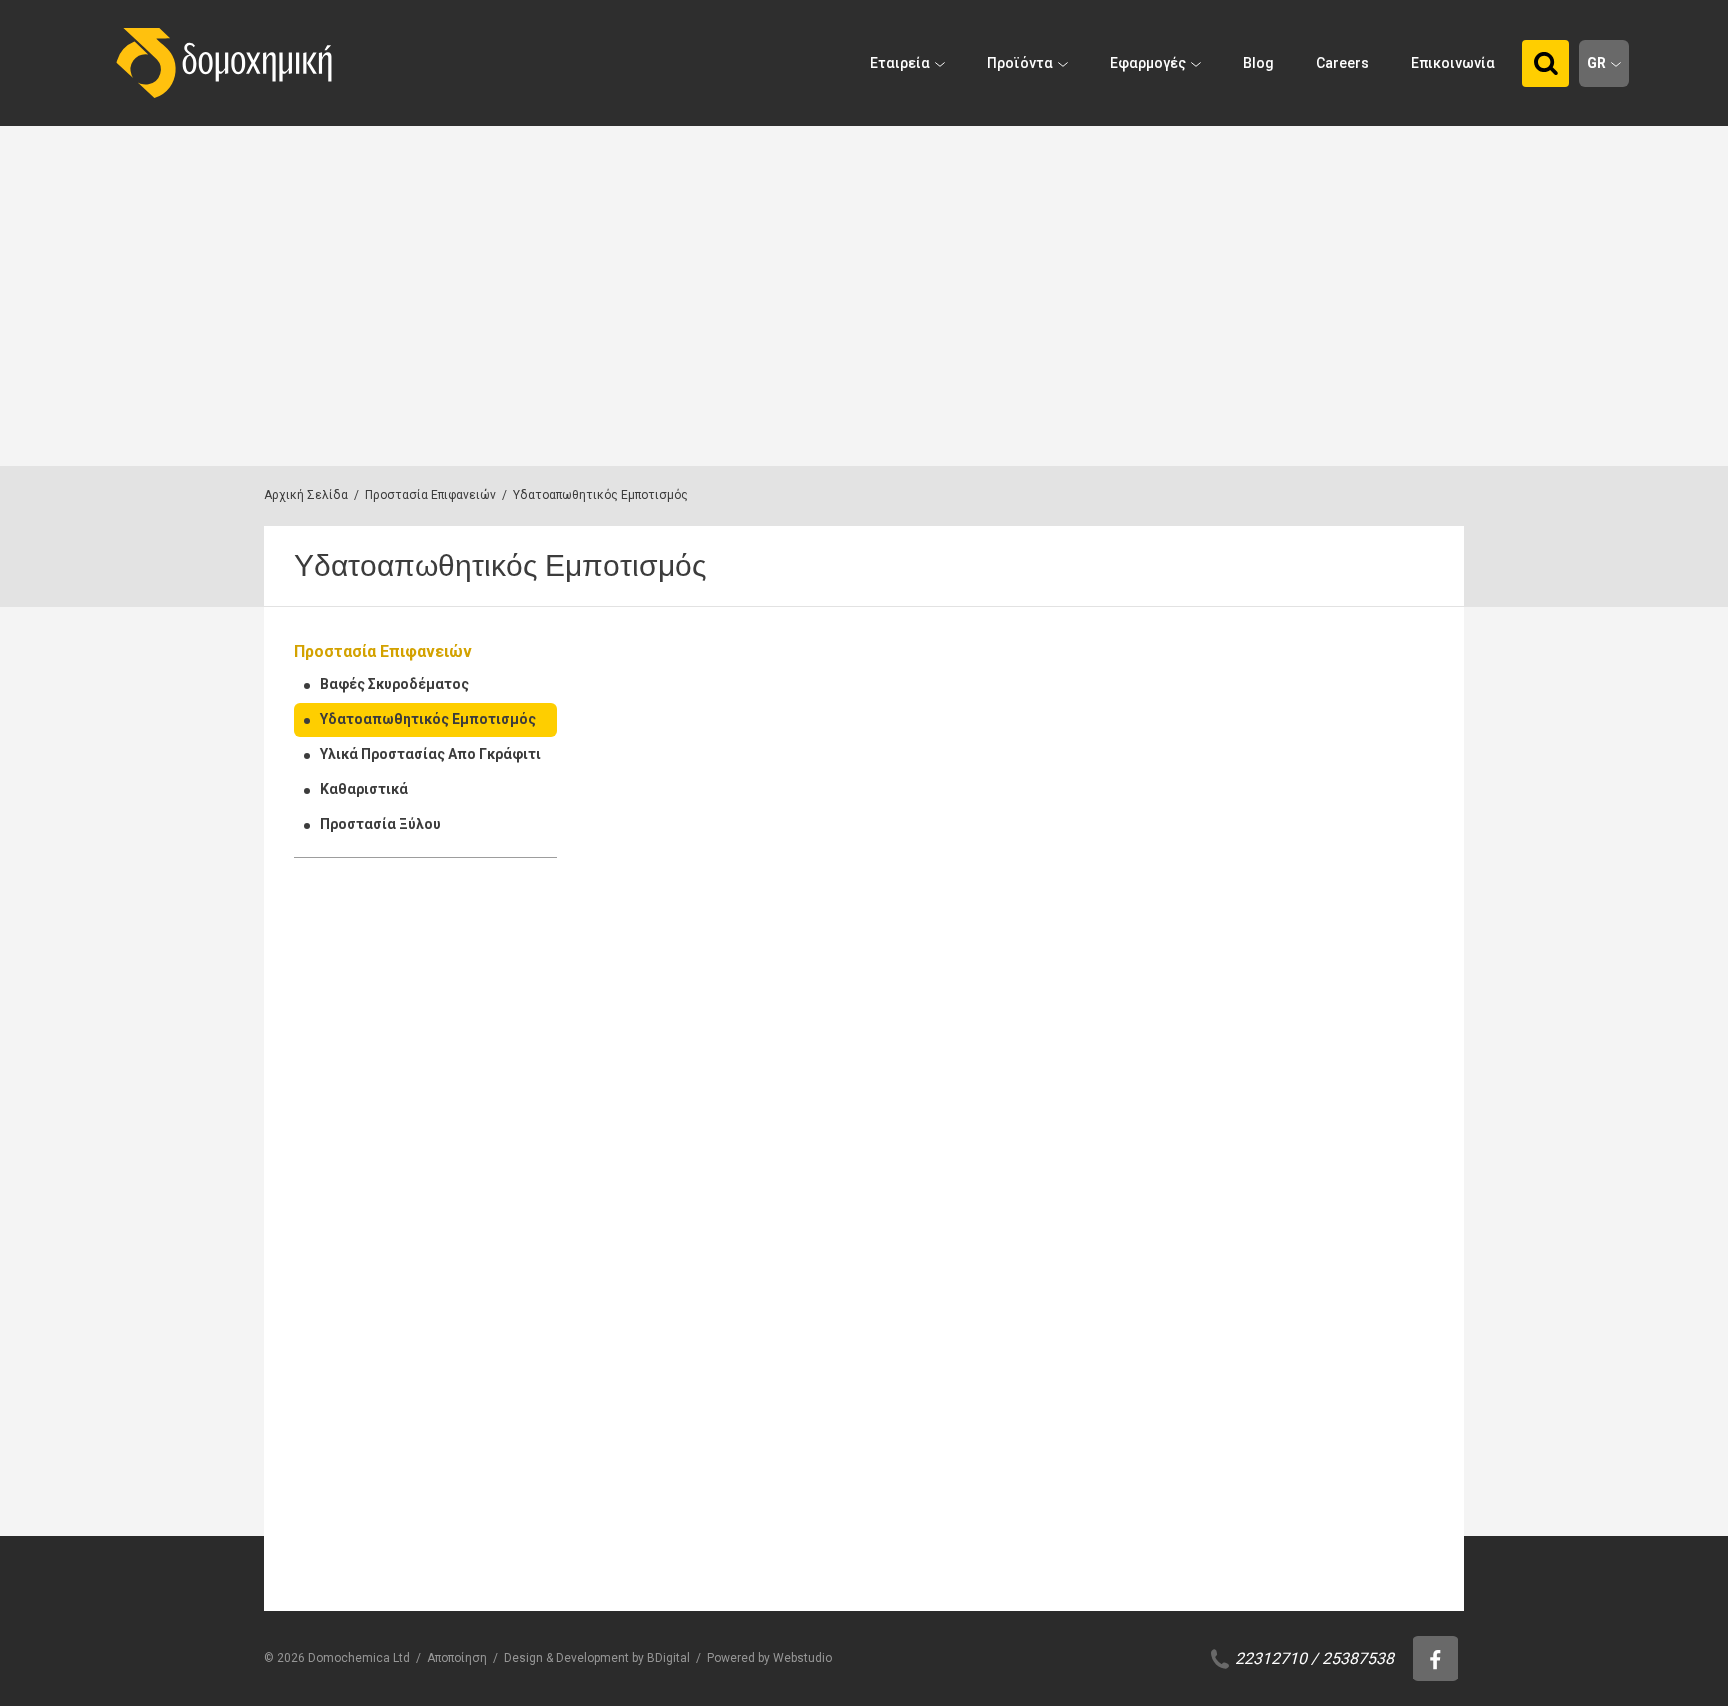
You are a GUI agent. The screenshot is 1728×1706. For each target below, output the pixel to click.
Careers (1342, 63)
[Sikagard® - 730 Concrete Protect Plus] (681, 1389)
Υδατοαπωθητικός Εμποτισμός (428, 719)
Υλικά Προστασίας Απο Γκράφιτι (430, 754)
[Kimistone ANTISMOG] (1339, 1389)
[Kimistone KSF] (1119, 1389)
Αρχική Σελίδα (306, 495)
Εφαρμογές (1148, 63)
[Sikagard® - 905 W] (1339, 736)
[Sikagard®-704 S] (900, 1389)
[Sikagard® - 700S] (681, 736)
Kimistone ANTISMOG (1328, 1547)
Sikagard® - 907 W (656, 1220)
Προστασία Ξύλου (380, 824)
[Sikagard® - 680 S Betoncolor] (900, 1062)
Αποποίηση (457, 1658)
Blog (1258, 63)
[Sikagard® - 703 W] (900, 736)
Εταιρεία (900, 63)
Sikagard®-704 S (869, 1547)
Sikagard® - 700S (652, 894)
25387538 (1358, 1658)
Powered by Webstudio (769, 1658)
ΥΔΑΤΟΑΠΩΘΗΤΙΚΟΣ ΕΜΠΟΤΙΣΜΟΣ (647, 860)
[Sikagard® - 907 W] (681, 1062)
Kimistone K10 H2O (1099, 1220)
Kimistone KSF (1082, 1547)
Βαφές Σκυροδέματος (394, 684)
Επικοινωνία (1453, 63)
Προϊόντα (1020, 63)
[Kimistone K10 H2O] (1119, 1062)
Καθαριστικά (364, 789)
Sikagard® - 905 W (1314, 894)
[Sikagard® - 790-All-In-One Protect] (1339, 1062)
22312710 (1271, 1658)
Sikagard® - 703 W (875, 894)
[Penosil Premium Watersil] (1119, 736)
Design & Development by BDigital (597, 1658)
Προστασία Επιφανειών (430, 495)
